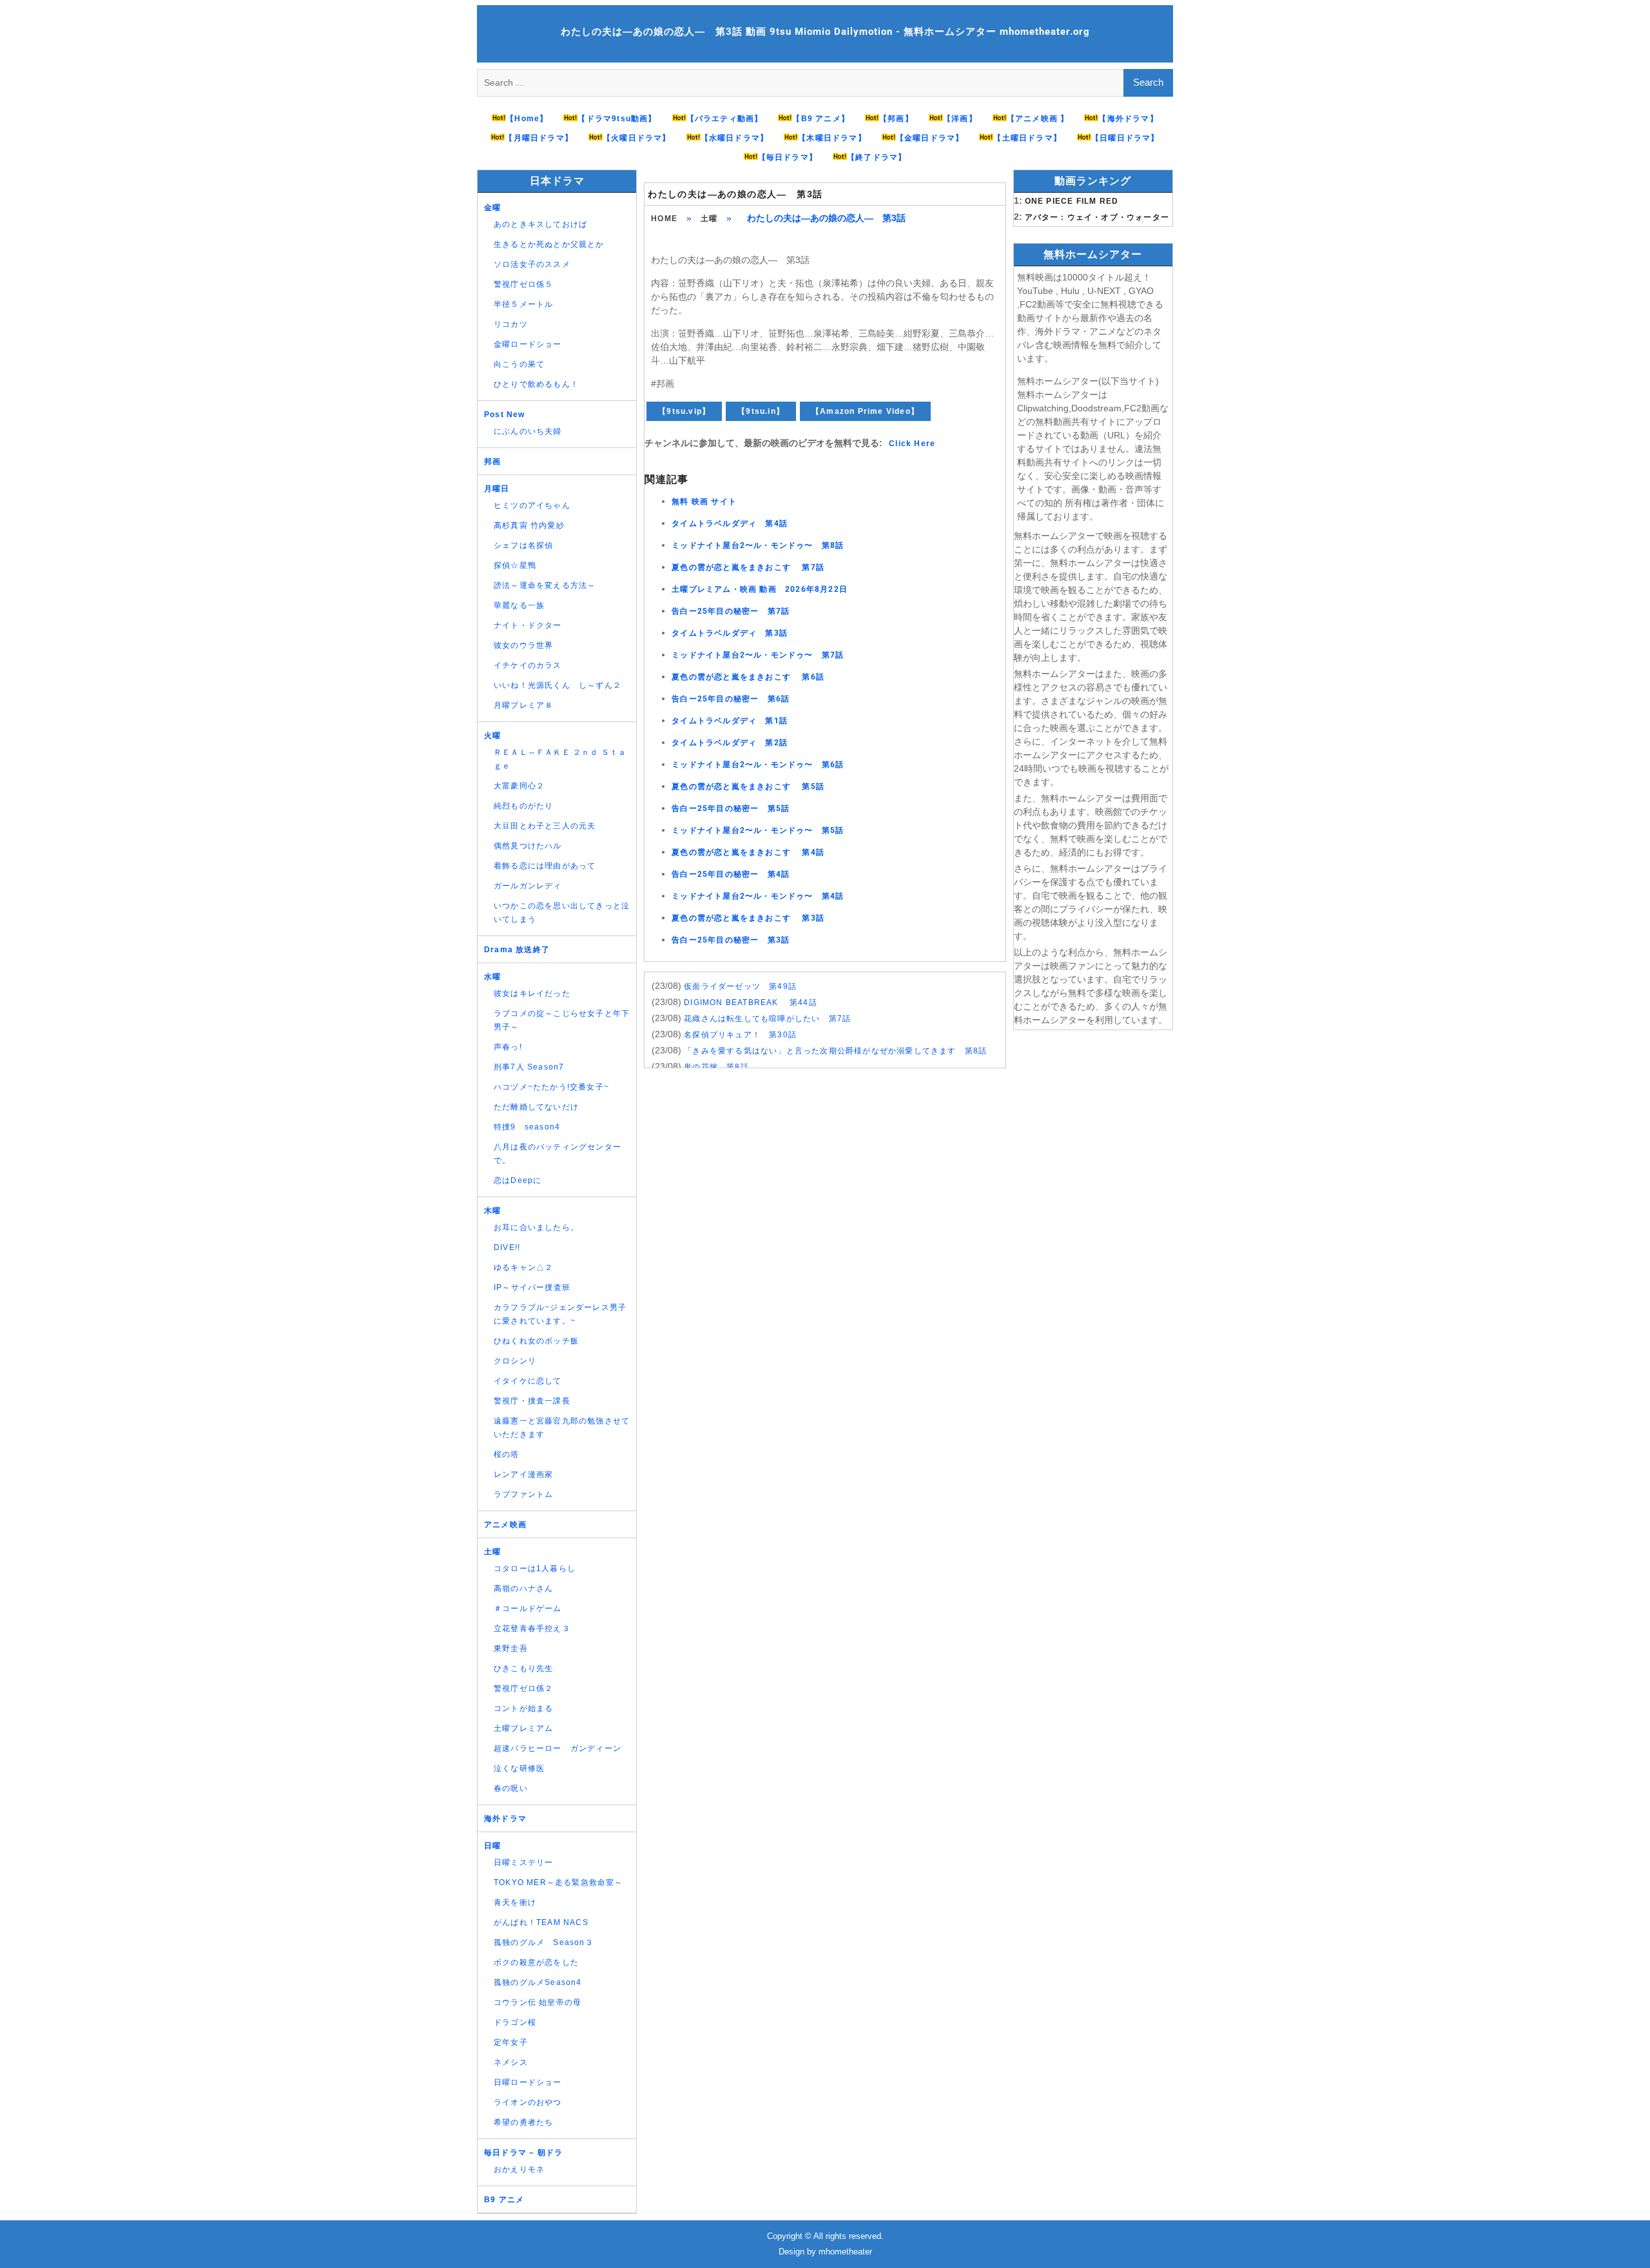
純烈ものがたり (523, 806)
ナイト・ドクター (528, 625)
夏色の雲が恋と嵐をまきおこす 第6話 (748, 677)
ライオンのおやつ (528, 2102)
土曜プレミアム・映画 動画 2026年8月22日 (760, 589)
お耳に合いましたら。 (536, 1227)
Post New (505, 415)
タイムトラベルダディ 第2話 (730, 743)
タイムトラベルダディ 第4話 (730, 523)
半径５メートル (523, 304)
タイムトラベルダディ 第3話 (730, 633)
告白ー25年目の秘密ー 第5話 (731, 808)
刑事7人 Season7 (529, 1067)
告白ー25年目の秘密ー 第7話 (731, 611)
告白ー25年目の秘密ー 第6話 (731, 699)
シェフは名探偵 (523, 545)
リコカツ (511, 324)
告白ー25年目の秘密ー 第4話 (731, 874)
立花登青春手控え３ (532, 1628)
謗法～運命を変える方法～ (545, 585)
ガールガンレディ (528, 886)
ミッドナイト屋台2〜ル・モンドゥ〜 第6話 (758, 765)
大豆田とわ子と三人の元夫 (545, 826)
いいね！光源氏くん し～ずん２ (558, 685)
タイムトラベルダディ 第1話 (730, 721)
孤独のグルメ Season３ (544, 1942)
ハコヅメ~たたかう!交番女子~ (551, 1087)
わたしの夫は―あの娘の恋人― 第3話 (735, 194)
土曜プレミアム (523, 1728)
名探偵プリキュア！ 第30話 (740, 1035)
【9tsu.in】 (761, 411)
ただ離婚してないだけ (536, 1107)
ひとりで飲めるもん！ (536, 384)
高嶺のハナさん (523, 1589)
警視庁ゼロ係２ (523, 1688)
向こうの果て (519, 364)
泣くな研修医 (519, 1768)
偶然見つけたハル (528, 846)
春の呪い (511, 1788)
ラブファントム (523, 1494)
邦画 (492, 462)
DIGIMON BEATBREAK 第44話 (751, 1002)
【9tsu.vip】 (684, 411)
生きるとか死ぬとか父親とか (549, 244)
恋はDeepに (518, 1180)
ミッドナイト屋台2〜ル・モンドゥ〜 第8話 (758, 545)
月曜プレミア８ (523, 705)
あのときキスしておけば (540, 224)
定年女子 (511, 2042)
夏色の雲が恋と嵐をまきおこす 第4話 (748, 852)
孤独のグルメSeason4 (538, 1982)
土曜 (709, 219)
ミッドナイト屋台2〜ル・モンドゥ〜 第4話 (758, 896)
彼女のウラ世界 (523, 645)
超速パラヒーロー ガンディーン (558, 1748)
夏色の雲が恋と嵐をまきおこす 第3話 (748, 918)
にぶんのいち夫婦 (528, 431)
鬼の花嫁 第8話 (716, 1067)
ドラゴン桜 (515, 2022)
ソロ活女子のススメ (532, 264)
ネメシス (511, 2062)
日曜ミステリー (523, 1862)
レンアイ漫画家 (523, 1474)
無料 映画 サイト (704, 502)
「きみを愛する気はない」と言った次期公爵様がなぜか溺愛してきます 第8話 (835, 1051)
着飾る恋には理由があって (545, 866)
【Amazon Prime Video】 (865, 411)
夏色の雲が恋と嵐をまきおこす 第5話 (748, 787)
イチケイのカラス (528, 665)
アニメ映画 (505, 1525)
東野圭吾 (511, 1648)
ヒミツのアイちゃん (532, 505)
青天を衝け (515, 1902)
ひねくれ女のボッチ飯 (536, 1341)
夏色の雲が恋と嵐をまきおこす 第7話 (748, 567)
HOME (664, 219)
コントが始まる (523, 1708)
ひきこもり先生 (523, 1668)
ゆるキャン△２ (523, 1267)
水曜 (492, 977)
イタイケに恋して (528, 1381)
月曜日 (497, 489)
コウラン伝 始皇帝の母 (538, 2002)
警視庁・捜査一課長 (532, 1401)
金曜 (492, 208)
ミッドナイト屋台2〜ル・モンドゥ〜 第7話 (758, 655)
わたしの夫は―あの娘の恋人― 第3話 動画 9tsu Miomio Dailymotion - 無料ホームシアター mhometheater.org (825, 32)
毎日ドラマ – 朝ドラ (523, 2153)
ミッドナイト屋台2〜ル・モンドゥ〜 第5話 (758, 830)
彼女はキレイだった (532, 993)
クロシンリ (515, 1361)
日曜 (492, 1846)
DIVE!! (507, 1247)
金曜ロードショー (528, 344)
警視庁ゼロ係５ (523, 284)
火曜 (492, 736)
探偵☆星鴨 (515, 565)
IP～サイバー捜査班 (532, 1287)
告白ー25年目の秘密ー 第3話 (731, 940)
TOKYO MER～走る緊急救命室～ (558, 1882)
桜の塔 (507, 1454)
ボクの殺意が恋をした (536, 1962)
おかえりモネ (519, 2169)
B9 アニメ (504, 2200)
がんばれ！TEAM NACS (541, 1922)
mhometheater (845, 2252)
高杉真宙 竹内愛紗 (529, 525)
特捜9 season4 (527, 1127)
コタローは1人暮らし (535, 1569)
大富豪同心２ (519, 786)
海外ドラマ (505, 1819)
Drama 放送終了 (517, 950)
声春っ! (508, 1047)
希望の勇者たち (523, 2122)
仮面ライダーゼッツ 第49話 (740, 986)
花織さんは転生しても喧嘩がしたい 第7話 (767, 1019)
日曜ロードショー (528, 2082)
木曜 (492, 1211)
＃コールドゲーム (528, 1608)
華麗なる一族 (519, 605)
